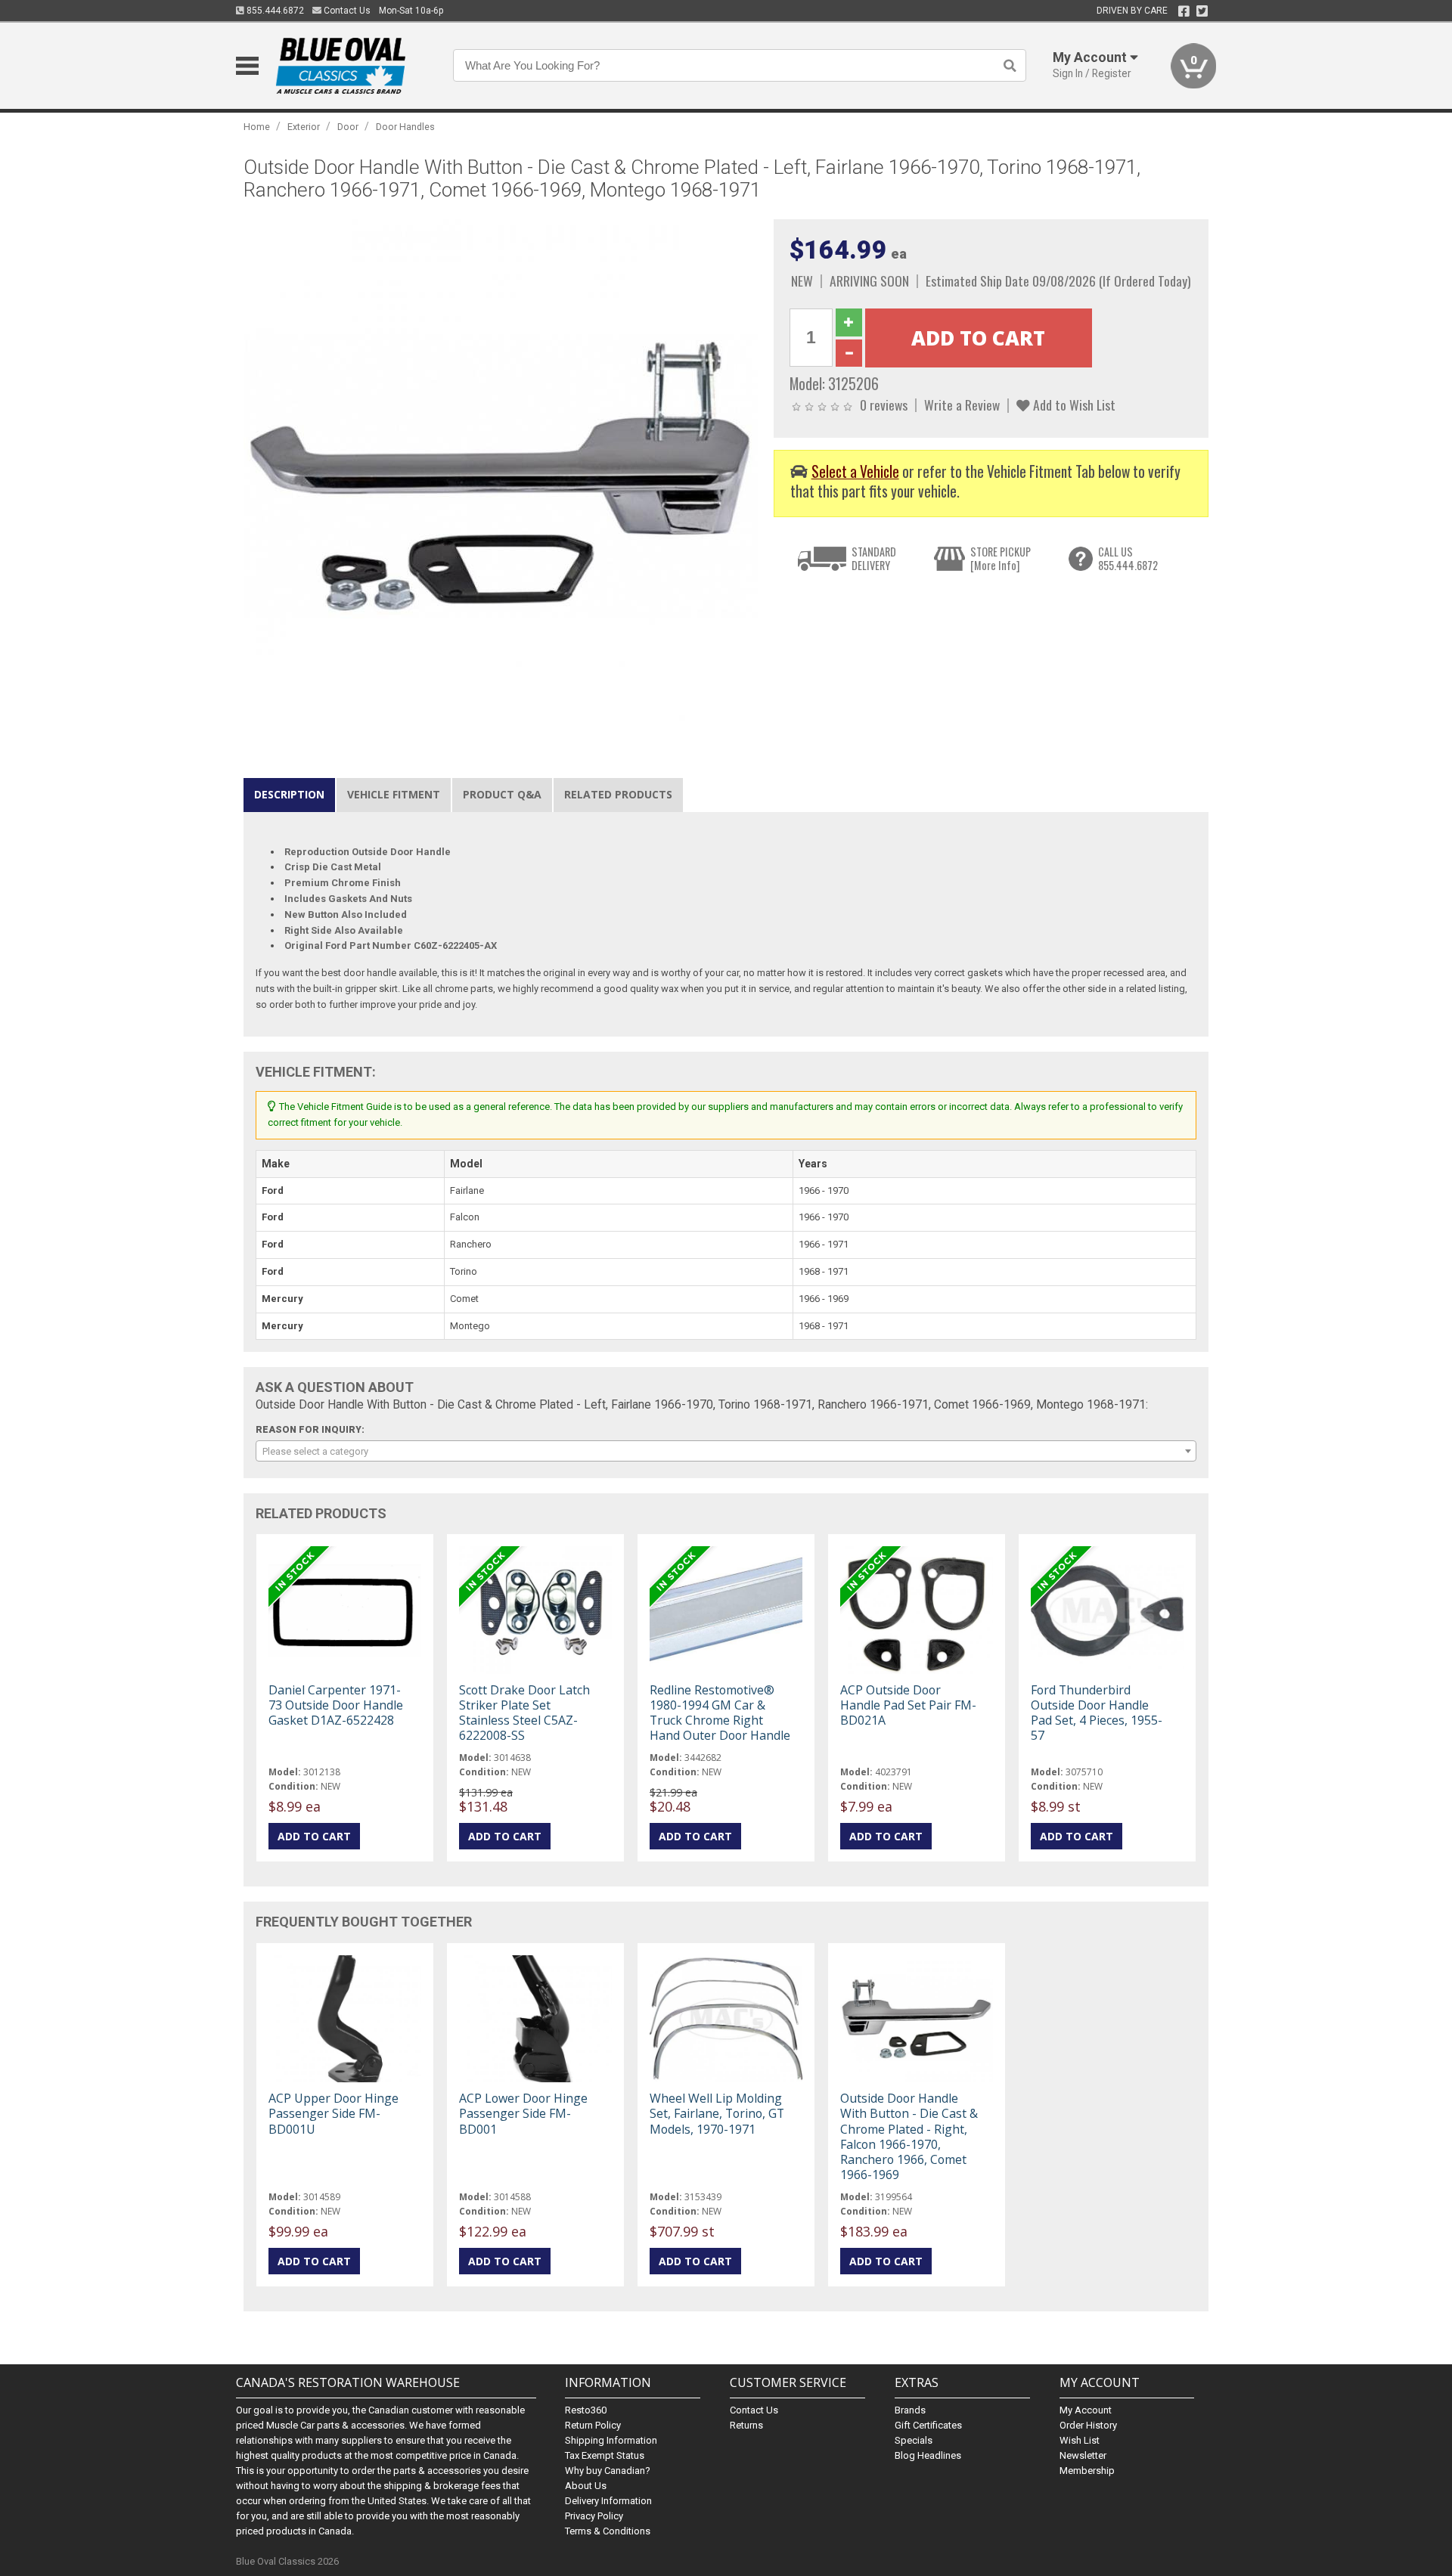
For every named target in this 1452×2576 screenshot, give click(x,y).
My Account (1086, 2410)
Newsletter (1083, 2455)
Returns (746, 2425)
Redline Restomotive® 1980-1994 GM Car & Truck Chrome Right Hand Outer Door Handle (720, 1713)
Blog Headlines (928, 2455)
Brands (910, 2410)
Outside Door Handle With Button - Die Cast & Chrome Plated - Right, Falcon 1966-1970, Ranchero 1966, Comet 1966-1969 (909, 2136)
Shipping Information (611, 2440)
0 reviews (884, 405)
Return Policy (593, 2425)
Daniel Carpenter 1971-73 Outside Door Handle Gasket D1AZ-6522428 (336, 1705)
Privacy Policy (594, 2516)
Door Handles (405, 127)
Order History (1088, 2425)
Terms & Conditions (608, 2531)
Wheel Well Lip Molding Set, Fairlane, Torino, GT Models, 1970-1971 (717, 2113)
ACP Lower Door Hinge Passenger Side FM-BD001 (523, 2113)
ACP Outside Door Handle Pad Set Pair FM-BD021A (908, 1705)
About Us (586, 2486)
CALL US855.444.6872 (1128, 558)
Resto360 (586, 2410)
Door (348, 127)
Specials (914, 2440)
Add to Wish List (1073, 405)
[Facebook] (1184, 11)
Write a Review (962, 405)
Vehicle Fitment (394, 794)
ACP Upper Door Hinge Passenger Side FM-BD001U (334, 2113)
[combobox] (726, 1451)
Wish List (1080, 2440)
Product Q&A (502, 794)
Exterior (304, 127)
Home (257, 127)
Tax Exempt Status (605, 2455)
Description (289, 794)
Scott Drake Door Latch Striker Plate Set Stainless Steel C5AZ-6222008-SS (524, 1713)
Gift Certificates (928, 2425)
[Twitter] (1202, 11)
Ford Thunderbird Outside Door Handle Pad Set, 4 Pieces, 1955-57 (1097, 1713)
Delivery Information (608, 2501)
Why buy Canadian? (608, 2471)
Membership (1087, 2471)
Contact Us (346, 11)
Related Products (618, 794)
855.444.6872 (274, 11)
